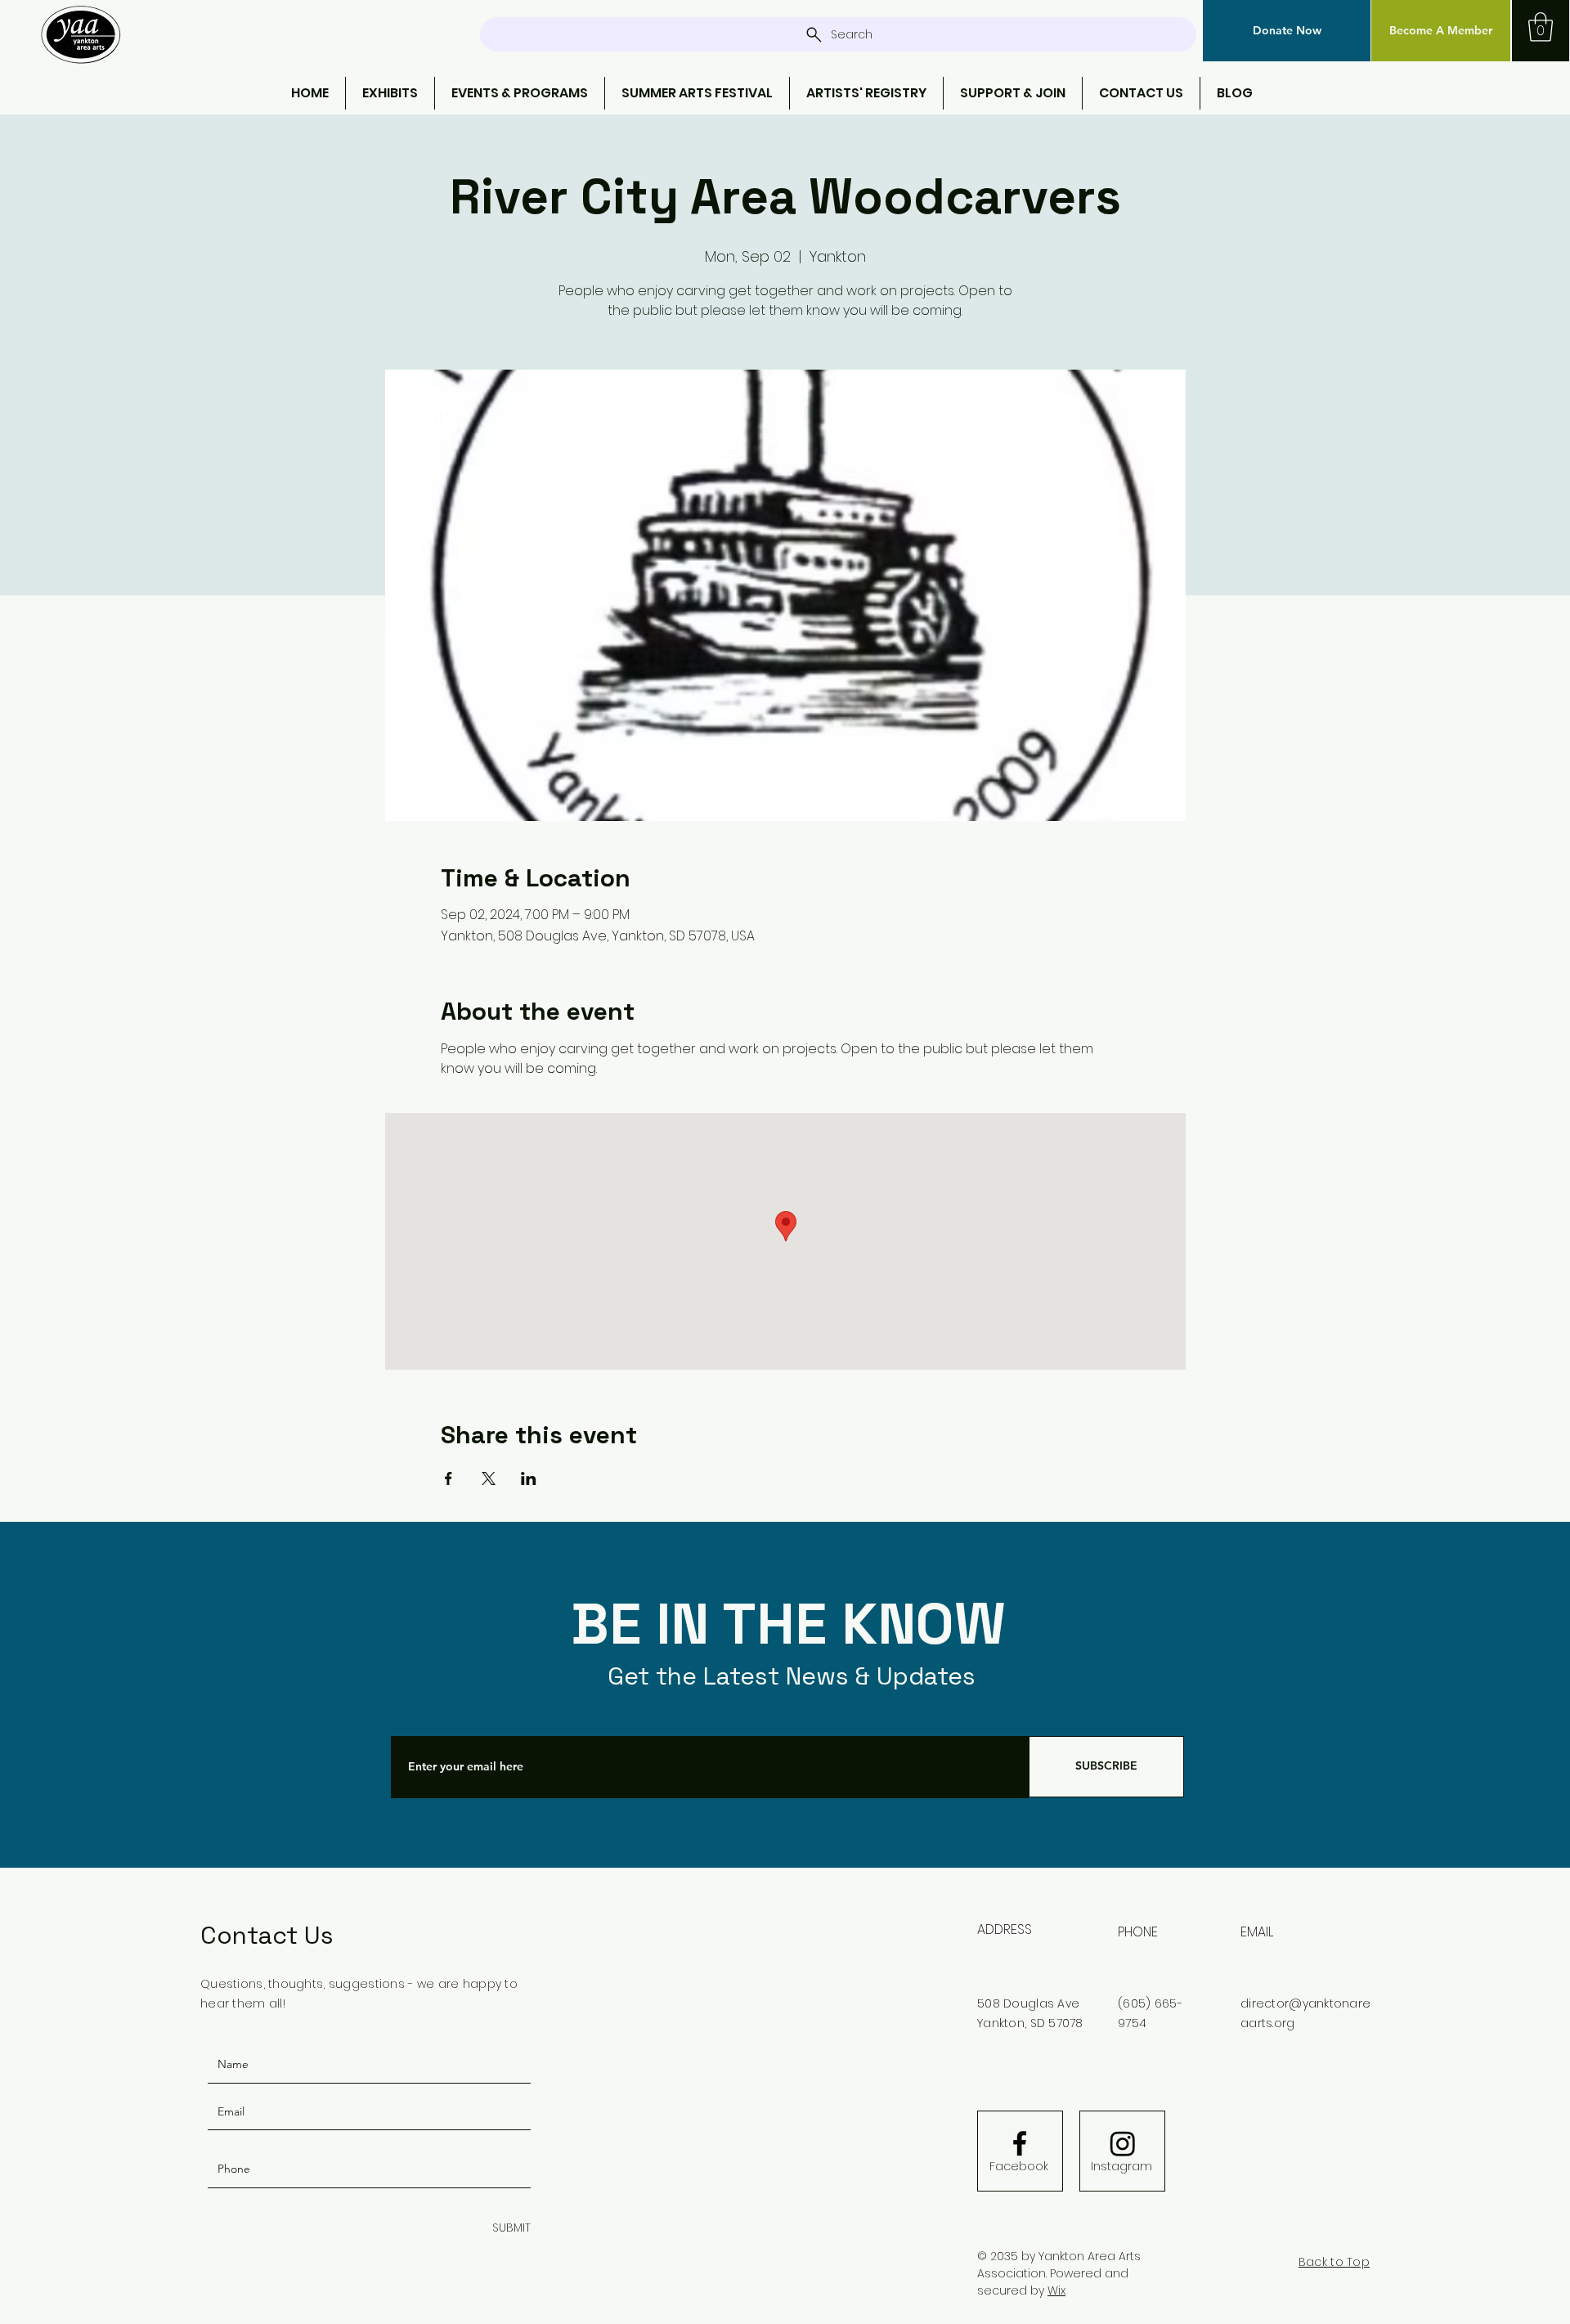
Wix (1056, 2290)
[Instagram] (1123, 2143)
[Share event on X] (489, 1478)
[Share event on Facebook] (449, 1478)
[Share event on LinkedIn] (529, 1478)
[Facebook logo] (1020, 2143)
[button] (1287, 31)
